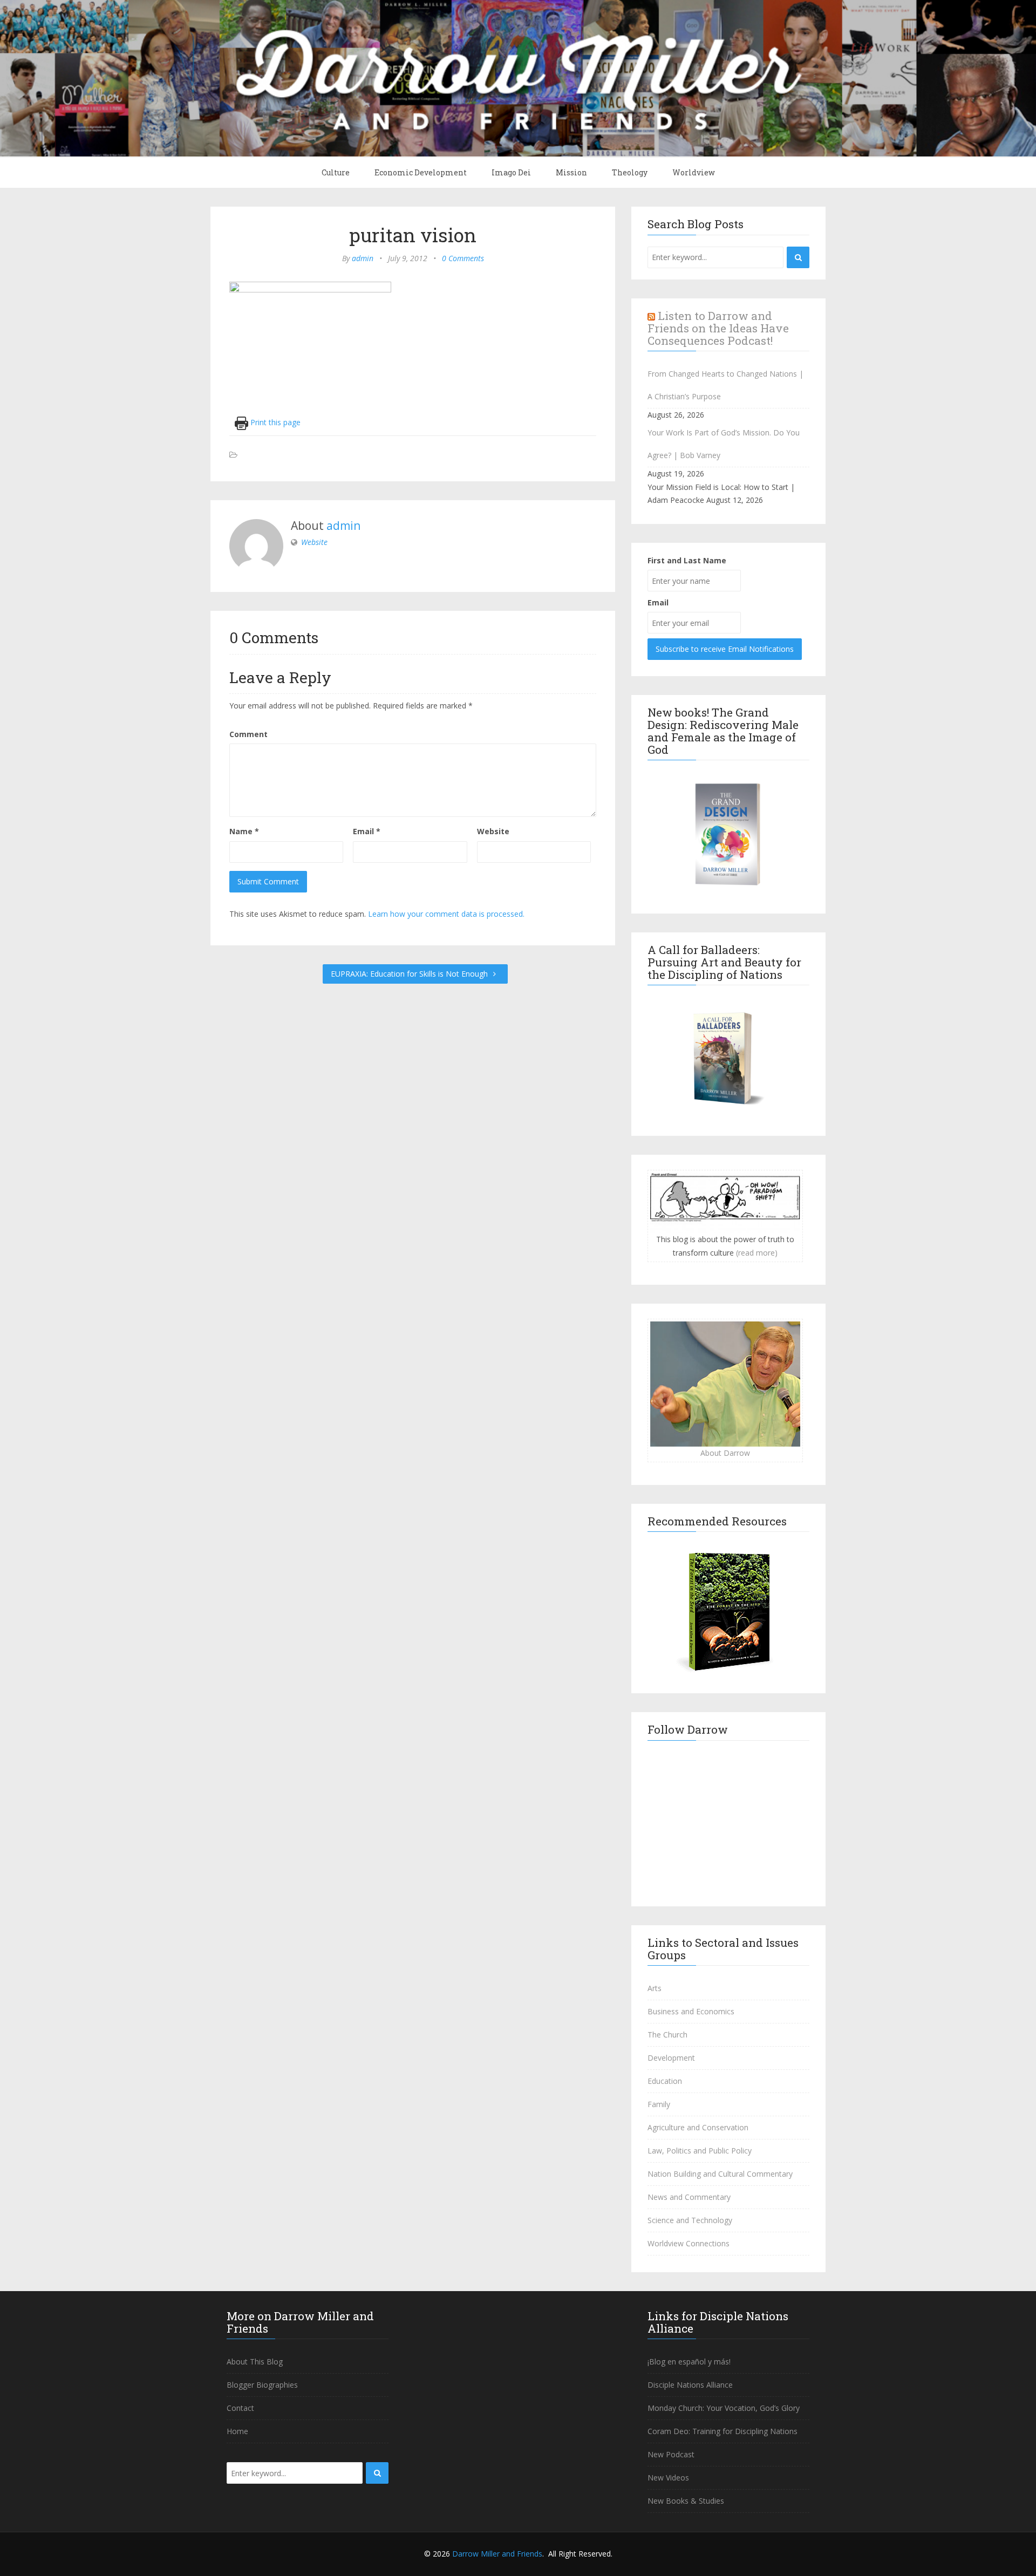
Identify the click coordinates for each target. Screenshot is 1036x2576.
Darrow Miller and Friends (497, 2554)
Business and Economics (691, 2011)
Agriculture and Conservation (698, 2127)
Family (659, 2104)
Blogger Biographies (262, 2385)
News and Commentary (689, 2197)
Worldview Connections (689, 2243)
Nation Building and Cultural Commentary (720, 2174)
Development (671, 2058)
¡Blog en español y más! (689, 2362)
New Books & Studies (686, 2501)
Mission (571, 172)
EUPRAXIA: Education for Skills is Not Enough (410, 974)
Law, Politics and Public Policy (700, 2151)
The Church (667, 2035)
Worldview (694, 172)
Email (367, 831)
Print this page (274, 422)
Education (665, 2081)
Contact (240, 2408)
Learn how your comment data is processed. (446, 914)
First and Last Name (687, 560)
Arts (655, 1988)
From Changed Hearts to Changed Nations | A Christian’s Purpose (725, 385)
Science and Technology (690, 2220)
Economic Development (421, 172)
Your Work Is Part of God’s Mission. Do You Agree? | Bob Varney (724, 444)
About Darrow (725, 1453)
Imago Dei (511, 172)
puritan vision (413, 235)
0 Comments (463, 258)
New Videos (668, 2478)
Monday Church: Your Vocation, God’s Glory (724, 2408)
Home (237, 2431)
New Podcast (671, 2454)
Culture (336, 172)
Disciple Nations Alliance (690, 2385)
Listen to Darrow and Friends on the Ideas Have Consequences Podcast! (718, 328)
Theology (630, 172)
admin (363, 258)
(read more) (757, 1253)
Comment (248, 734)
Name (244, 831)
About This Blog (255, 2362)
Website (314, 542)
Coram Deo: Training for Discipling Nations (723, 2431)
